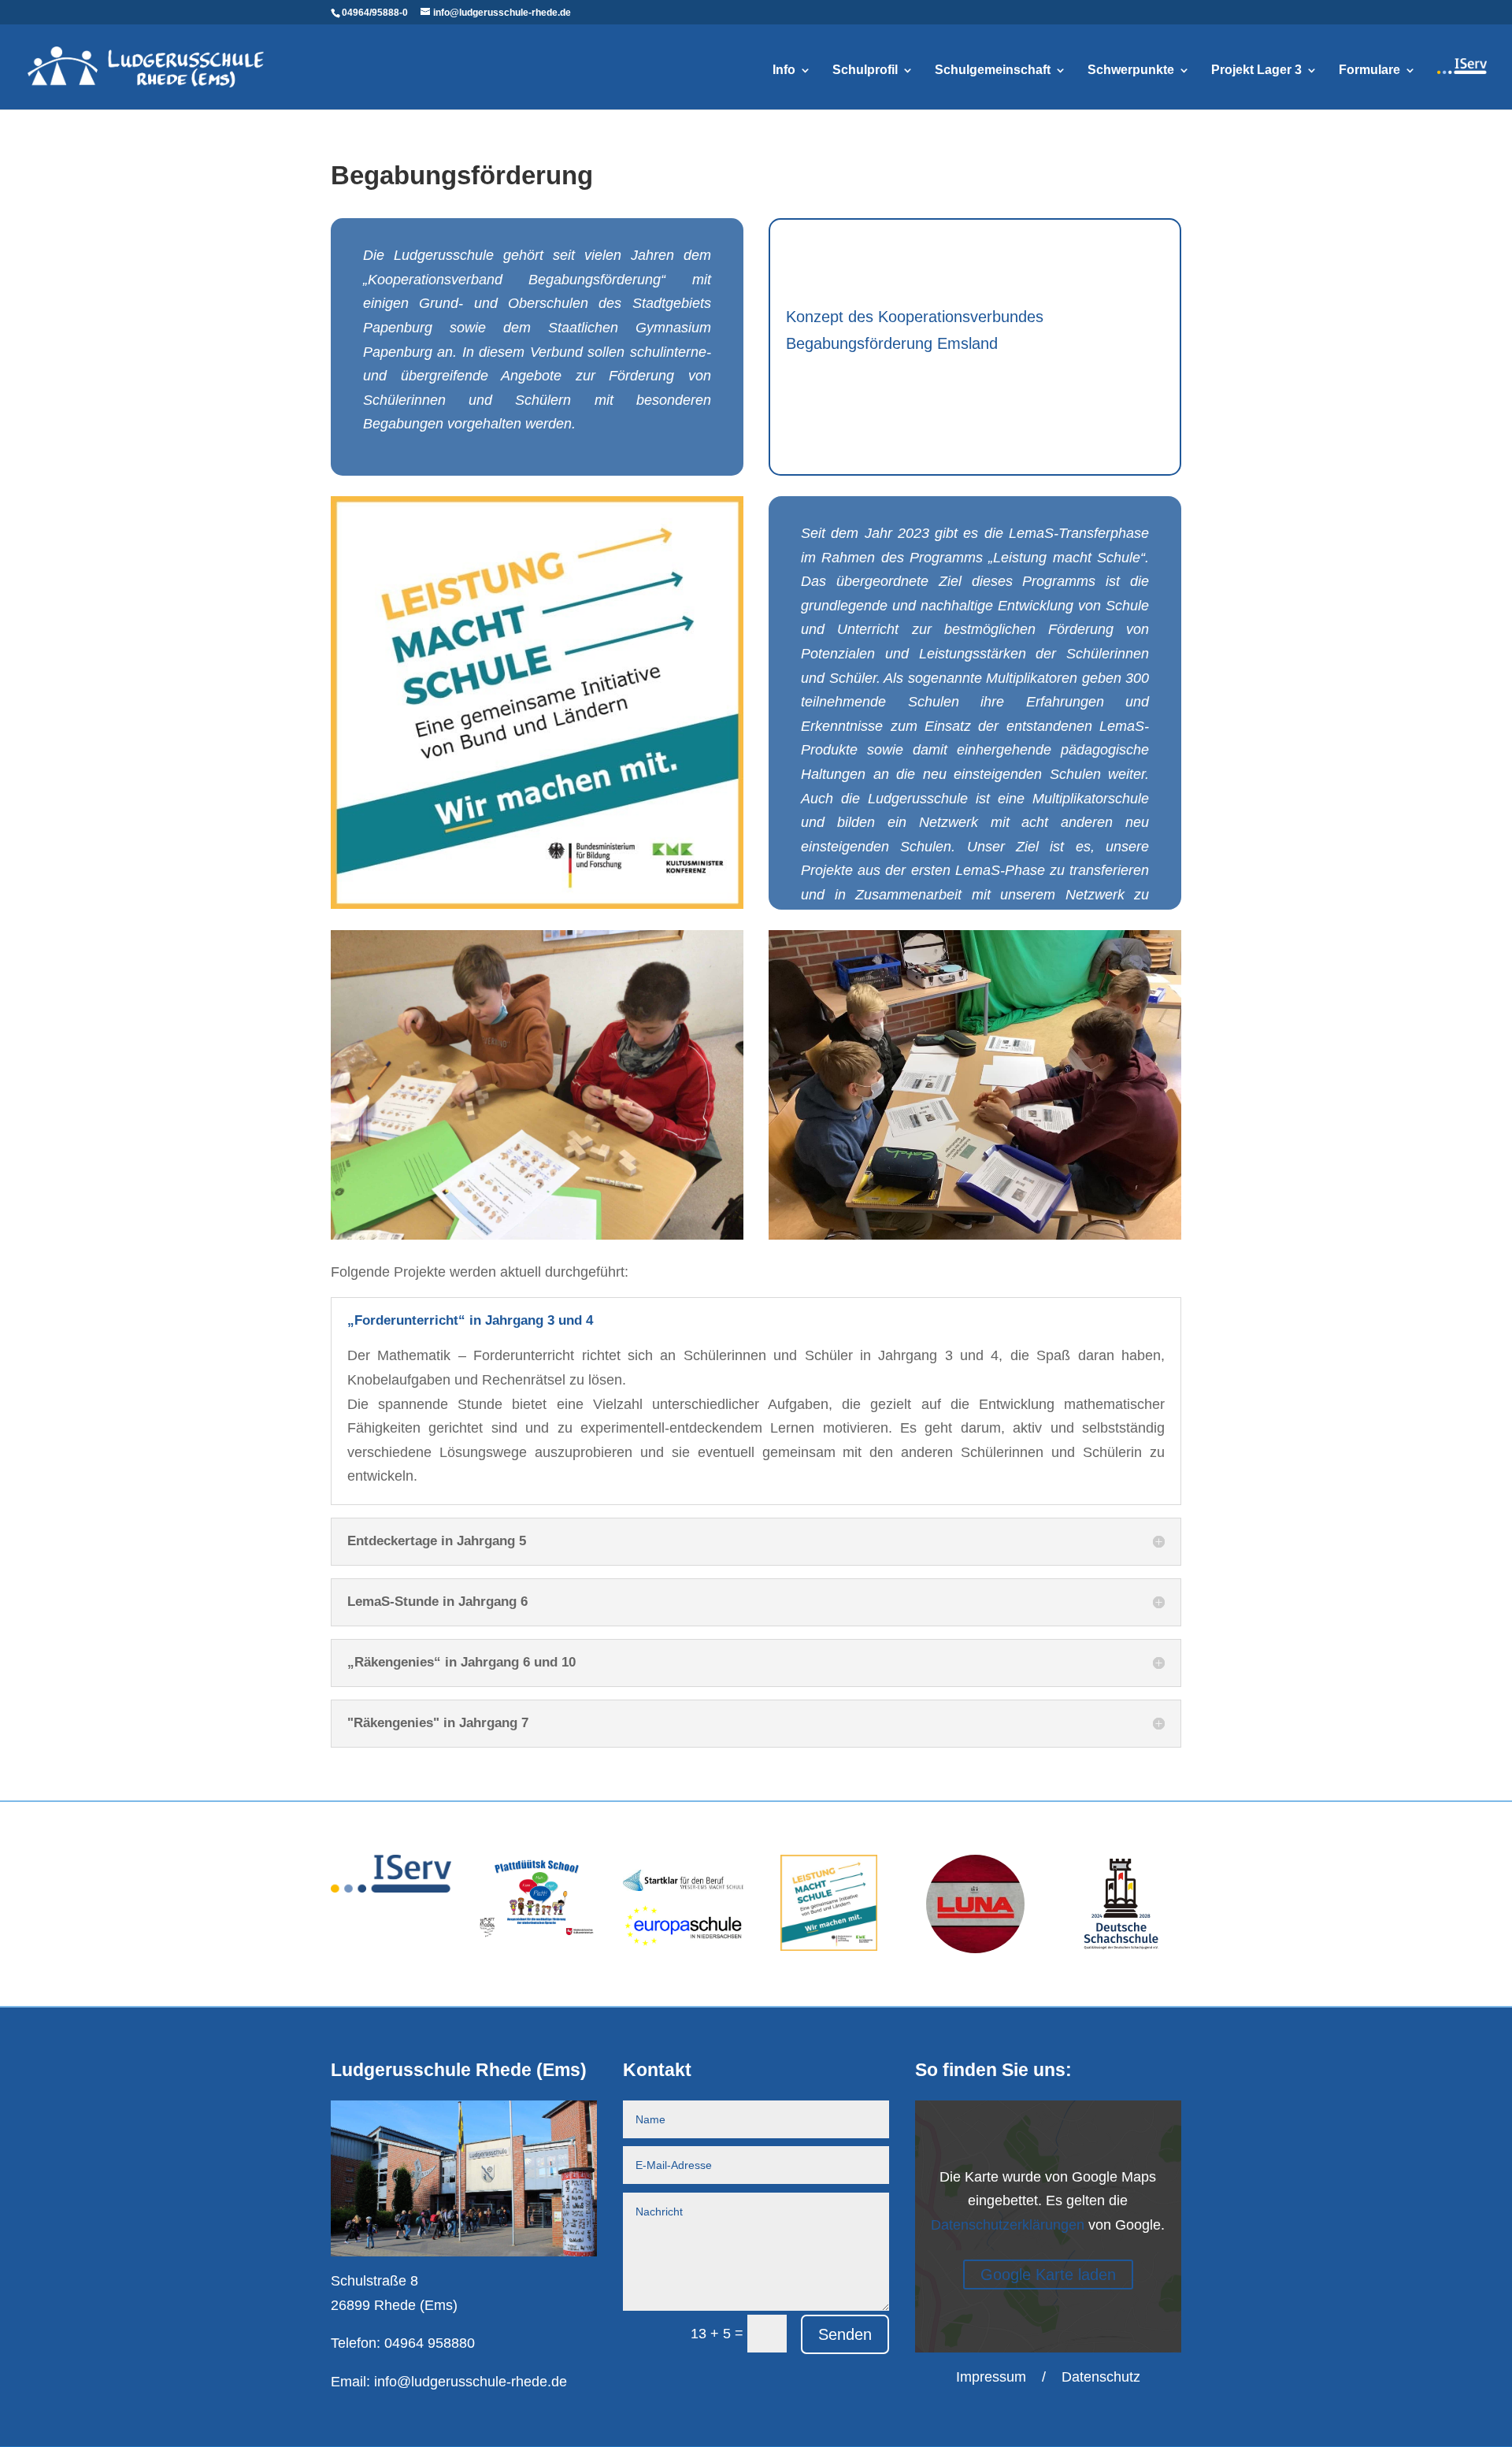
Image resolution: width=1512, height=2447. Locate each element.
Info (784, 70)
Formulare (1369, 70)
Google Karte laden (1048, 2275)
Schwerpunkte (1131, 70)
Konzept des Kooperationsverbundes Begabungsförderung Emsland (915, 330)
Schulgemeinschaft (993, 70)
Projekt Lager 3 (1256, 70)
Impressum (991, 2377)
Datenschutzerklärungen (1008, 2225)
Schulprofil (865, 70)
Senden (845, 2334)
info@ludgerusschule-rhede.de (471, 2382)
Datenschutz (1101, 2377)
